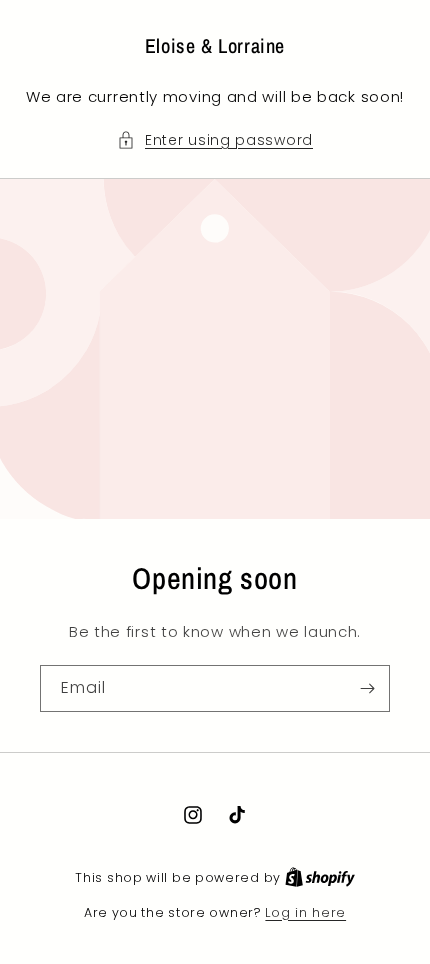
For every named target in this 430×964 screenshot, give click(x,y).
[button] (215, 140)
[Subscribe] (367, 688)
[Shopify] (320, 877)
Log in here (305, 912)
